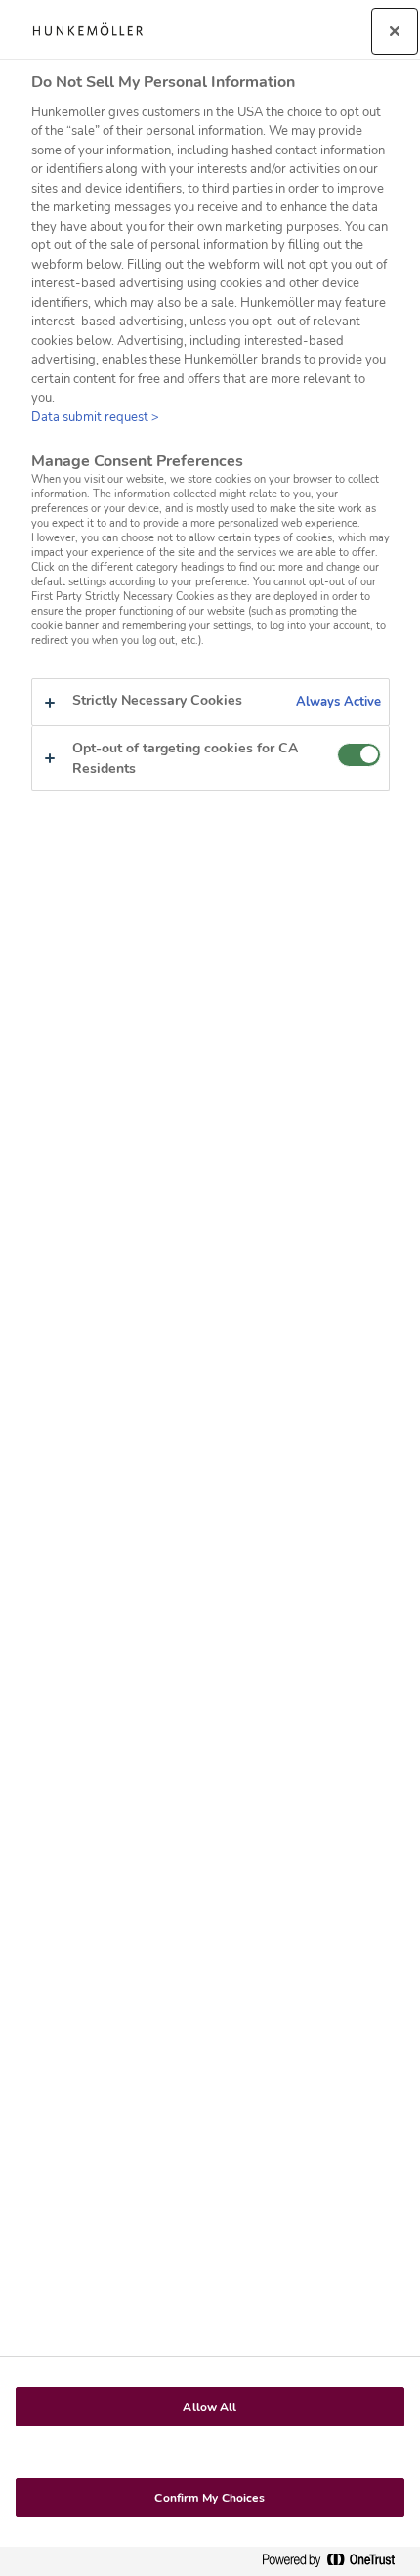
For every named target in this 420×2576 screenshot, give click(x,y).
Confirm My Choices (210, 2498)
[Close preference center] (395, 31)
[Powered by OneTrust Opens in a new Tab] (336, 2561)
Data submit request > (95, 417)
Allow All (210, 2407)
